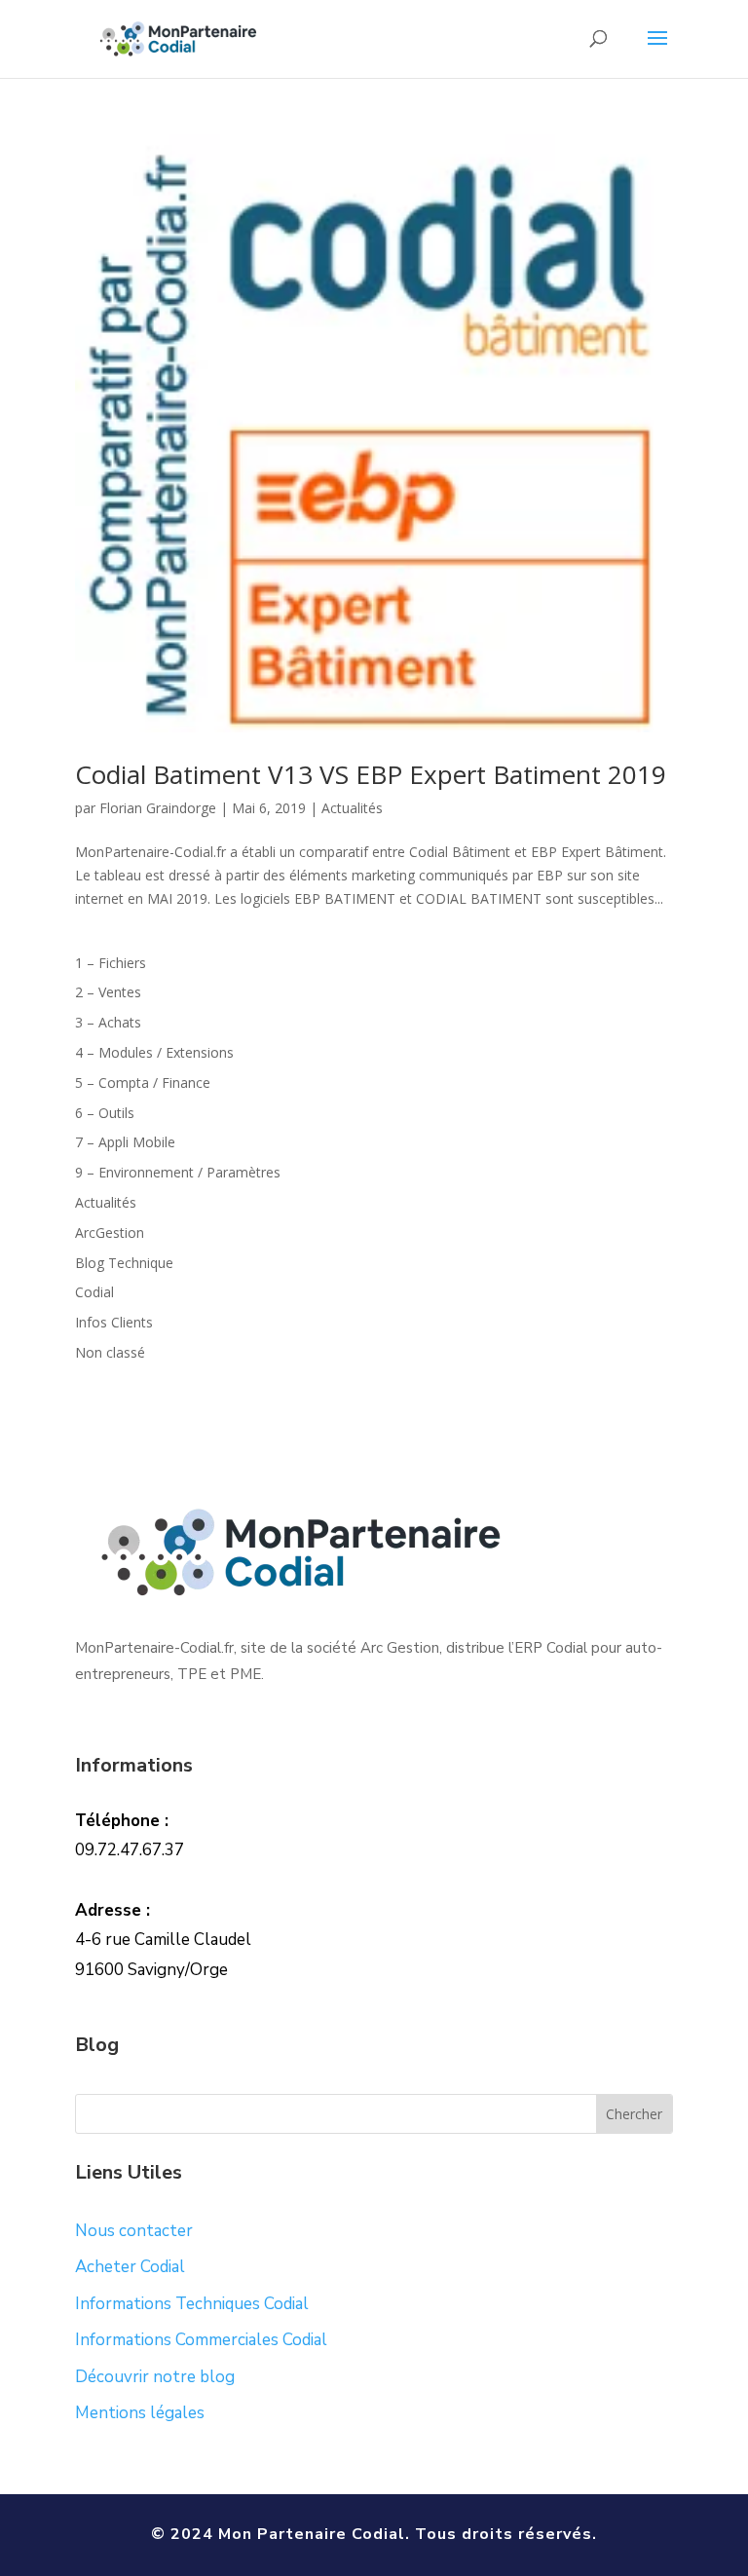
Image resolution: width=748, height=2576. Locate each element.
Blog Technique (124, 1263)
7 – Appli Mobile (125, 1142)
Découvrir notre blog (155, 2377)
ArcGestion (110, 1232)
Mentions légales (140, 2413)
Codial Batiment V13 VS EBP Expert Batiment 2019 (371, 774)
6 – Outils (105, 1113)
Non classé (110, 1352)
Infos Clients (114, 1322)
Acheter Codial (130, 2267)
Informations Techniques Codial (192, 2304)
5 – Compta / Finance (143, 1083)
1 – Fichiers (111, 963)
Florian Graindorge (158, 808)
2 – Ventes (108, 992)
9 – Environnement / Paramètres (178, 1172)
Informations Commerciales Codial (201, 2340)
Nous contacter (134, 2231)
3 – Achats (108, 1022)
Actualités (352, 808)
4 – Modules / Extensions (154, 1052)
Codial (94, 1292)
